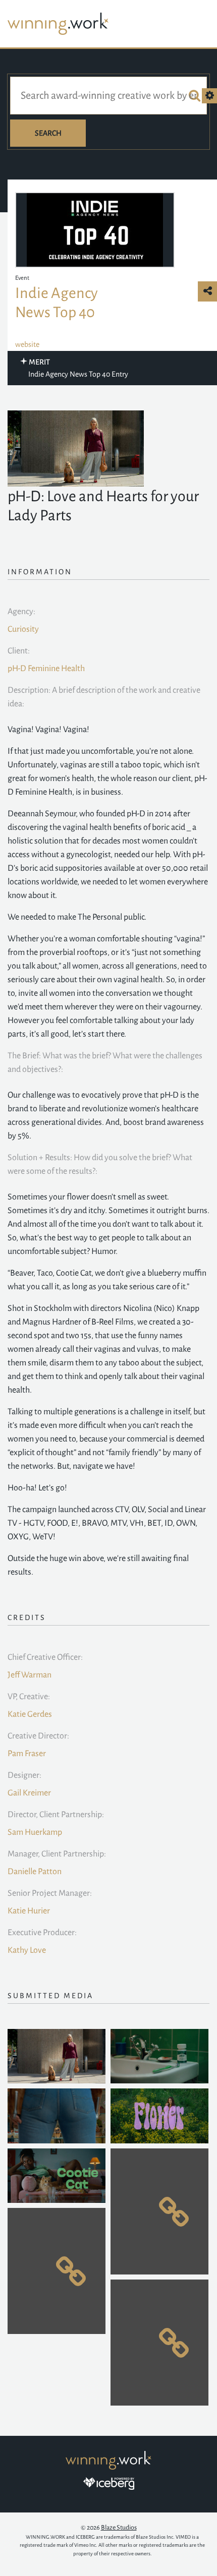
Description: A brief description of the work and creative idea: (104, 697)
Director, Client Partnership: (56, 1815)
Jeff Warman (30, 1675)
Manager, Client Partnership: (57, 1854)
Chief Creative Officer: (45, 1657)
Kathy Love (27, 1950)
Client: (19, 651)
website (27, 344)
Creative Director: (38, 1736)
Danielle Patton (35, 1872)
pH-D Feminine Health (46, 669)
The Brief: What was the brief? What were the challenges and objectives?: (105, 1063)
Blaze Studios (119, 2528)
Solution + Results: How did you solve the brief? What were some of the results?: (100, 1164)
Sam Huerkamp (35, 1832)
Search (48, 133)
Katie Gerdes (30, 1714)
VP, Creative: (29, 1697)
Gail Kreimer (29, 1793)
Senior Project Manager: (50, 1893)
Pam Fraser (27, 1754)
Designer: (24, 1775)
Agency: (21, 612)
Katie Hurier (29, 1911)
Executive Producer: (42, 1933)
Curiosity (23, 629)
